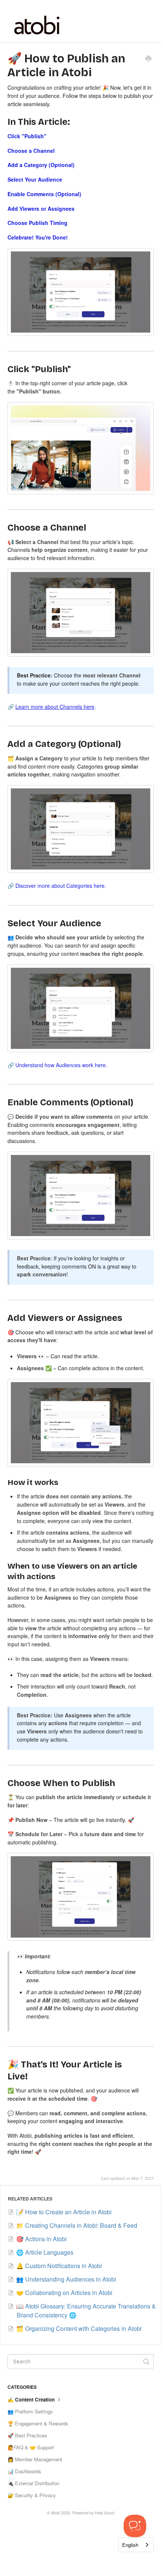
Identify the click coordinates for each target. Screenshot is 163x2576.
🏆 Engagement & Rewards (38, 2423)
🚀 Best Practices (27, 2435)
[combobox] (136, 2545)
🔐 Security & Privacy (32, 2495)
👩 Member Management (35, 2459)
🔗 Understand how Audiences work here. (57, 1065)
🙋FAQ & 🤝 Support (31, 2447)
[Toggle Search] (146, 2362)
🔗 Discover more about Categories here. (57, 886)
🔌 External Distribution (33, 2483)
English (130, 2545)
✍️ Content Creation (32, 2399)
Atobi (55, 2513)
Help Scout (105, 2513)
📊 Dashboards (24, 2471)
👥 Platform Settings (30, 2411)
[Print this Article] (148, 59)
